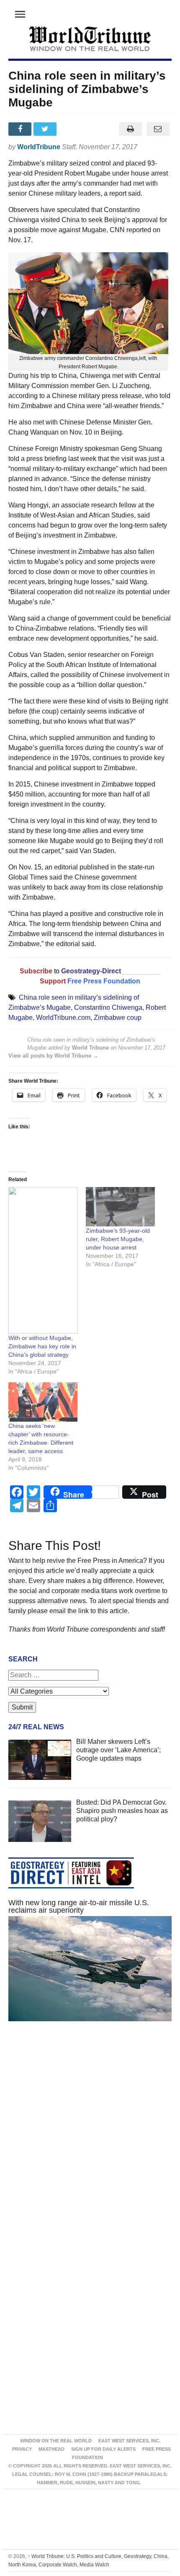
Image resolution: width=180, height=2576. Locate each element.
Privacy (22, 2449)
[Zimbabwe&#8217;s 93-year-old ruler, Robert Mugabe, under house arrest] (120, 1207)
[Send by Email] (158, 129)
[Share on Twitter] (46, 129)
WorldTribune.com (63, 1018)
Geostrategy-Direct (90, 971)
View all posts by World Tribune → (53, 1056)
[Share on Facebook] (21, 129)
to (57, 971)
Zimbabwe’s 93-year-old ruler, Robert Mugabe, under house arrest (118, 1239)
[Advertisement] (90, 2139)
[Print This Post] (130, 129)
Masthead (51, 2449)
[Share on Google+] (72, 129)
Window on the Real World (56, 2441)
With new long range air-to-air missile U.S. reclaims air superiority (79, 1906)
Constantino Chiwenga (108, 1007)
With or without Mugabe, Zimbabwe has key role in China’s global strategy (42, 1346)
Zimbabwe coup (118, 1018)
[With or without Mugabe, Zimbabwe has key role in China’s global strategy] (43, 1260)
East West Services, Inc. (129, 2441)
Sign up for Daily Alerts (103, 2449)
